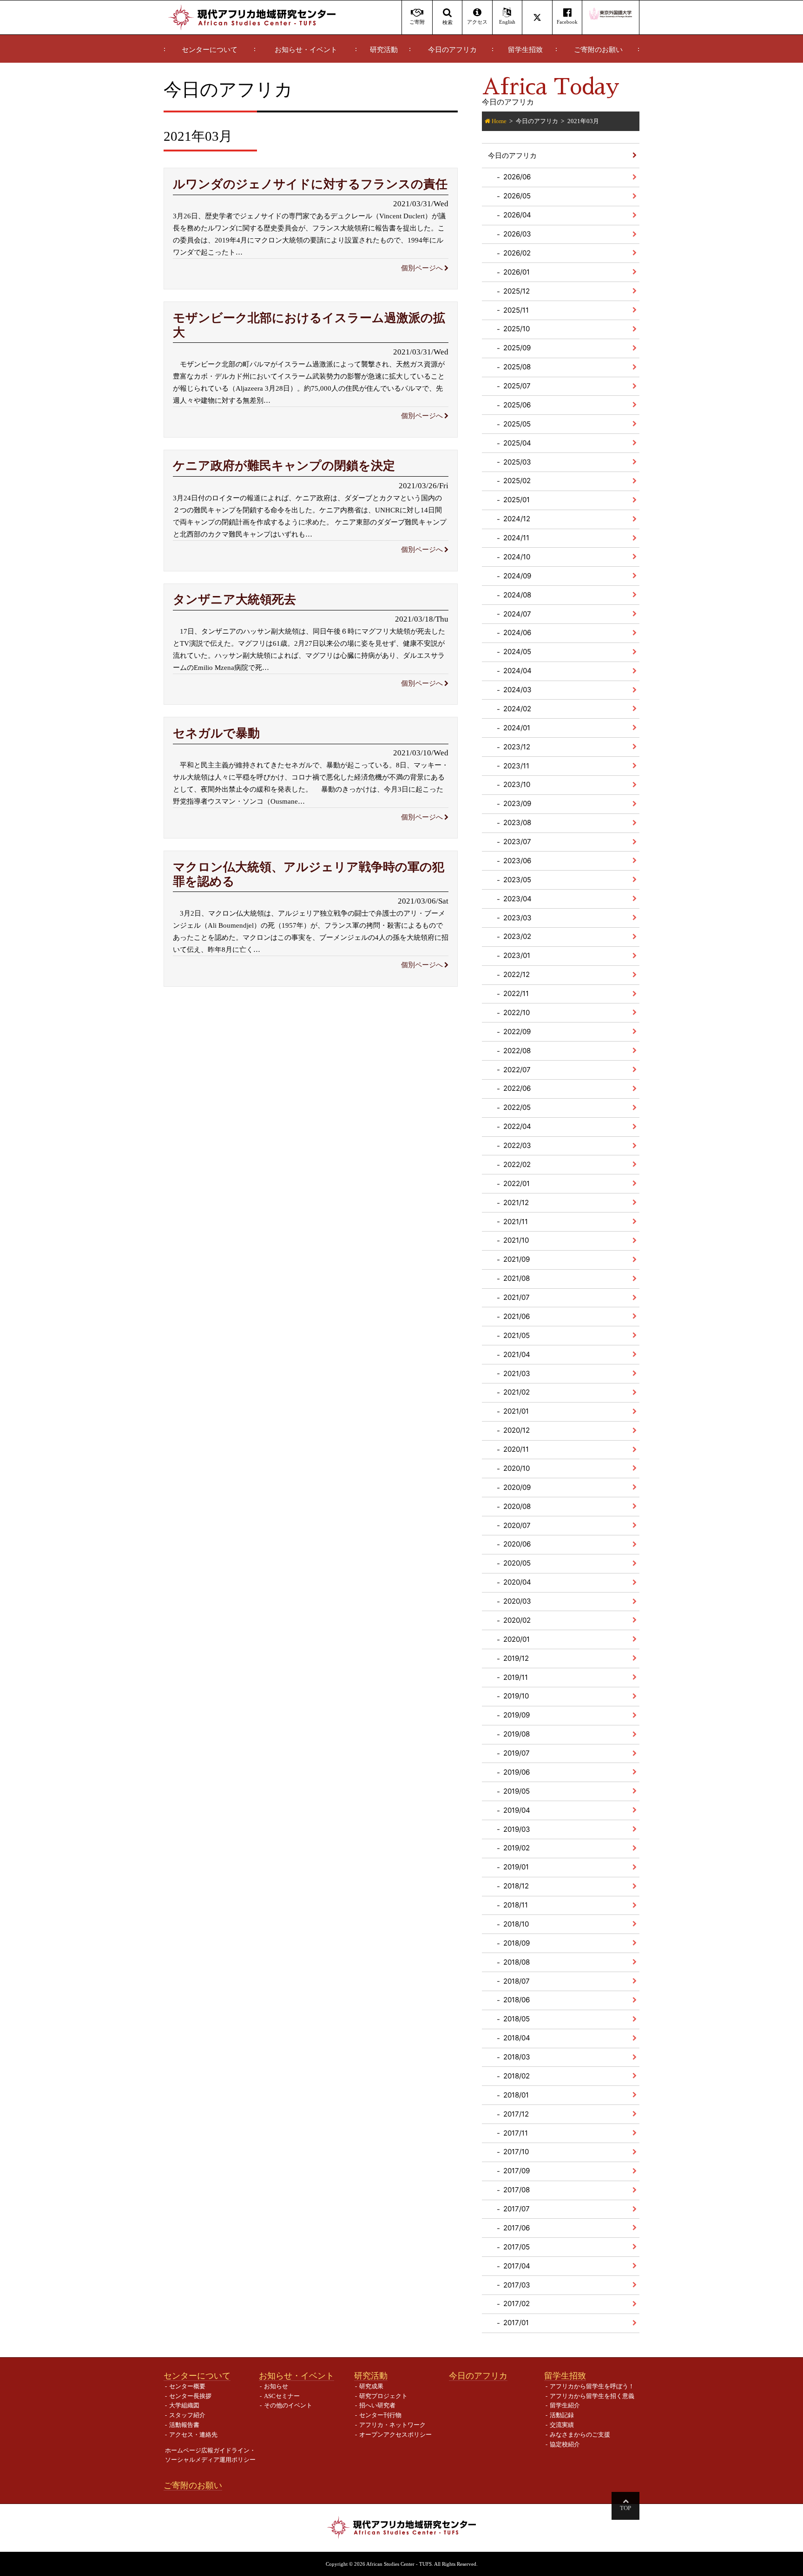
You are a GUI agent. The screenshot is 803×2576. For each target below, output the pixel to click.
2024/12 (517, 519)
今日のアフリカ (452, 50)
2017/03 (517, 2285)
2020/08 (517, 1506)
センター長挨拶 (190, 2396)
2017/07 (517, 2209)
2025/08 (517, 367)
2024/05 (517, 652)
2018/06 (517, 2000)
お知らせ (276, 2386)
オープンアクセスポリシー (395, 2435)
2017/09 (517, 2171)
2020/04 (517, 1582)
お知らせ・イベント (306, 50)
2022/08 (517, 1051)
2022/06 (517, 1088)
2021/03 (517, 1373)
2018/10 (516, 1924)
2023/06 (517, 861)
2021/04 (517, 1354)
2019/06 (517, 1772)
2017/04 (517, 2266)
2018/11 (516, 1905)
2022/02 (517, 1164)
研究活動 (384, 50)
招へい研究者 (377, 2405)
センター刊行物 (380, 2415)
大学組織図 (184, 2405)
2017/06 (517, 2228)
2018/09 (517, 1943)
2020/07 (517, 1525)
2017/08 (517, 2190)
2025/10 (517, 329)
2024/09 (517, 576)
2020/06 (517, 1544)
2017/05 (517, 2247)
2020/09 (517, 1487)
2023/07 (517, 842)
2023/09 (517, 803)
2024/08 (517, 595)
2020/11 (516, 1449)
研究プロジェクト (383, 2396)
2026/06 (517, 177)
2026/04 (517, 215)
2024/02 (517, 709)
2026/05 (517, 196)
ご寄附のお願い (598, 50)
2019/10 (516, 1696)
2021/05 (517, 1335)
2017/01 (516, 2323)
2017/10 (516, 2152)
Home (499, 121)
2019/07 (517, 1753)
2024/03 (517, 690)
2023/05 (517, 880)
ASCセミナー (282, 2396)
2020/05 (517, 1563)
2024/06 (517, 633)
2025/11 (516, 310)
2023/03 (517, 918)
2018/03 (517, 2057)
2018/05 (517, 2019)
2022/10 (517, 1013)
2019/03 (517, 1829)
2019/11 (516, 1677)
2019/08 (517, 1734)
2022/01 (517, 1183)
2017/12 (516, 2114)
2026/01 (517, 272)
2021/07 (517, 1297)
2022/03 (517, 1145)
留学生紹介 (565, 2405)
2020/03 (517, 1601)
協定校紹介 (565, 2444)
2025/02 (517, 481)
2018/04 (517, 2038)
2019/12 (516, 1658)
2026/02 (517, 253)
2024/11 (516, 538)
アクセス (477, 22)
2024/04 (517, 671)
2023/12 (517, 747)
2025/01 (517, 500)
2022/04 (517, 1126)
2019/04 (517, 1810)
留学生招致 (525, 50)
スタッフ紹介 (187, 2415)
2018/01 (516, 2095)
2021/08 (517, 1278)
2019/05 (517, 1791)
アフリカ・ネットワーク (392, 2425)
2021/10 (516, 1240)
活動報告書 (184, 2425)
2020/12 (517, 1430)
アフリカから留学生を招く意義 (592, 2396)
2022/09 (517, 1032)
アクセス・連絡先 (193, 2435)
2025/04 (517, 443)
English (507, 22)
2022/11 (516, 993)
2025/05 (517, 424)
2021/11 (516, 1222)
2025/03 (517, 462)
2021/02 (517, 1392)
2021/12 (516, 1203)
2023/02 (517, 936)
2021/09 (517, 1259)
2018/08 (517, 1962)
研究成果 (371, 2386)
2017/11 (516, 2133)
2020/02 (517, 1620)
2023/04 (517, 899)
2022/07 (517, 1070)
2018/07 (517, 1981)
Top (625, 2508)
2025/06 (517, 405)
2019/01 (516, 1867)
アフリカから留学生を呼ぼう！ (592, 2386)
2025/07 (517, 386)
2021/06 (517, 1316)
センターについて (210, 50)
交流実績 (562, 2425)
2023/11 (516, 766)
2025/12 (517, 291)
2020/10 (517, 1468)
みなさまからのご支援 (580, 2435)
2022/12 (517, 974)
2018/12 (516, 1886)
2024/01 (517, 728)
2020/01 (517, 1639)
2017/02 (517, 2304)
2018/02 (517, 2076)
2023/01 (517, 955)
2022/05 (517, 1107)
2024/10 (517, 557)
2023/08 (517, 823)
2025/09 (517, 348)
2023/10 (517, 784)
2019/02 (517, 1848)
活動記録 (562, 2415)
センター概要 (187, 2386)
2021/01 (516, 1411)
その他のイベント (288, 2405)
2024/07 (517, 614)
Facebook (567, 22)
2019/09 (517, 1715)
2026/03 (517, 234)
